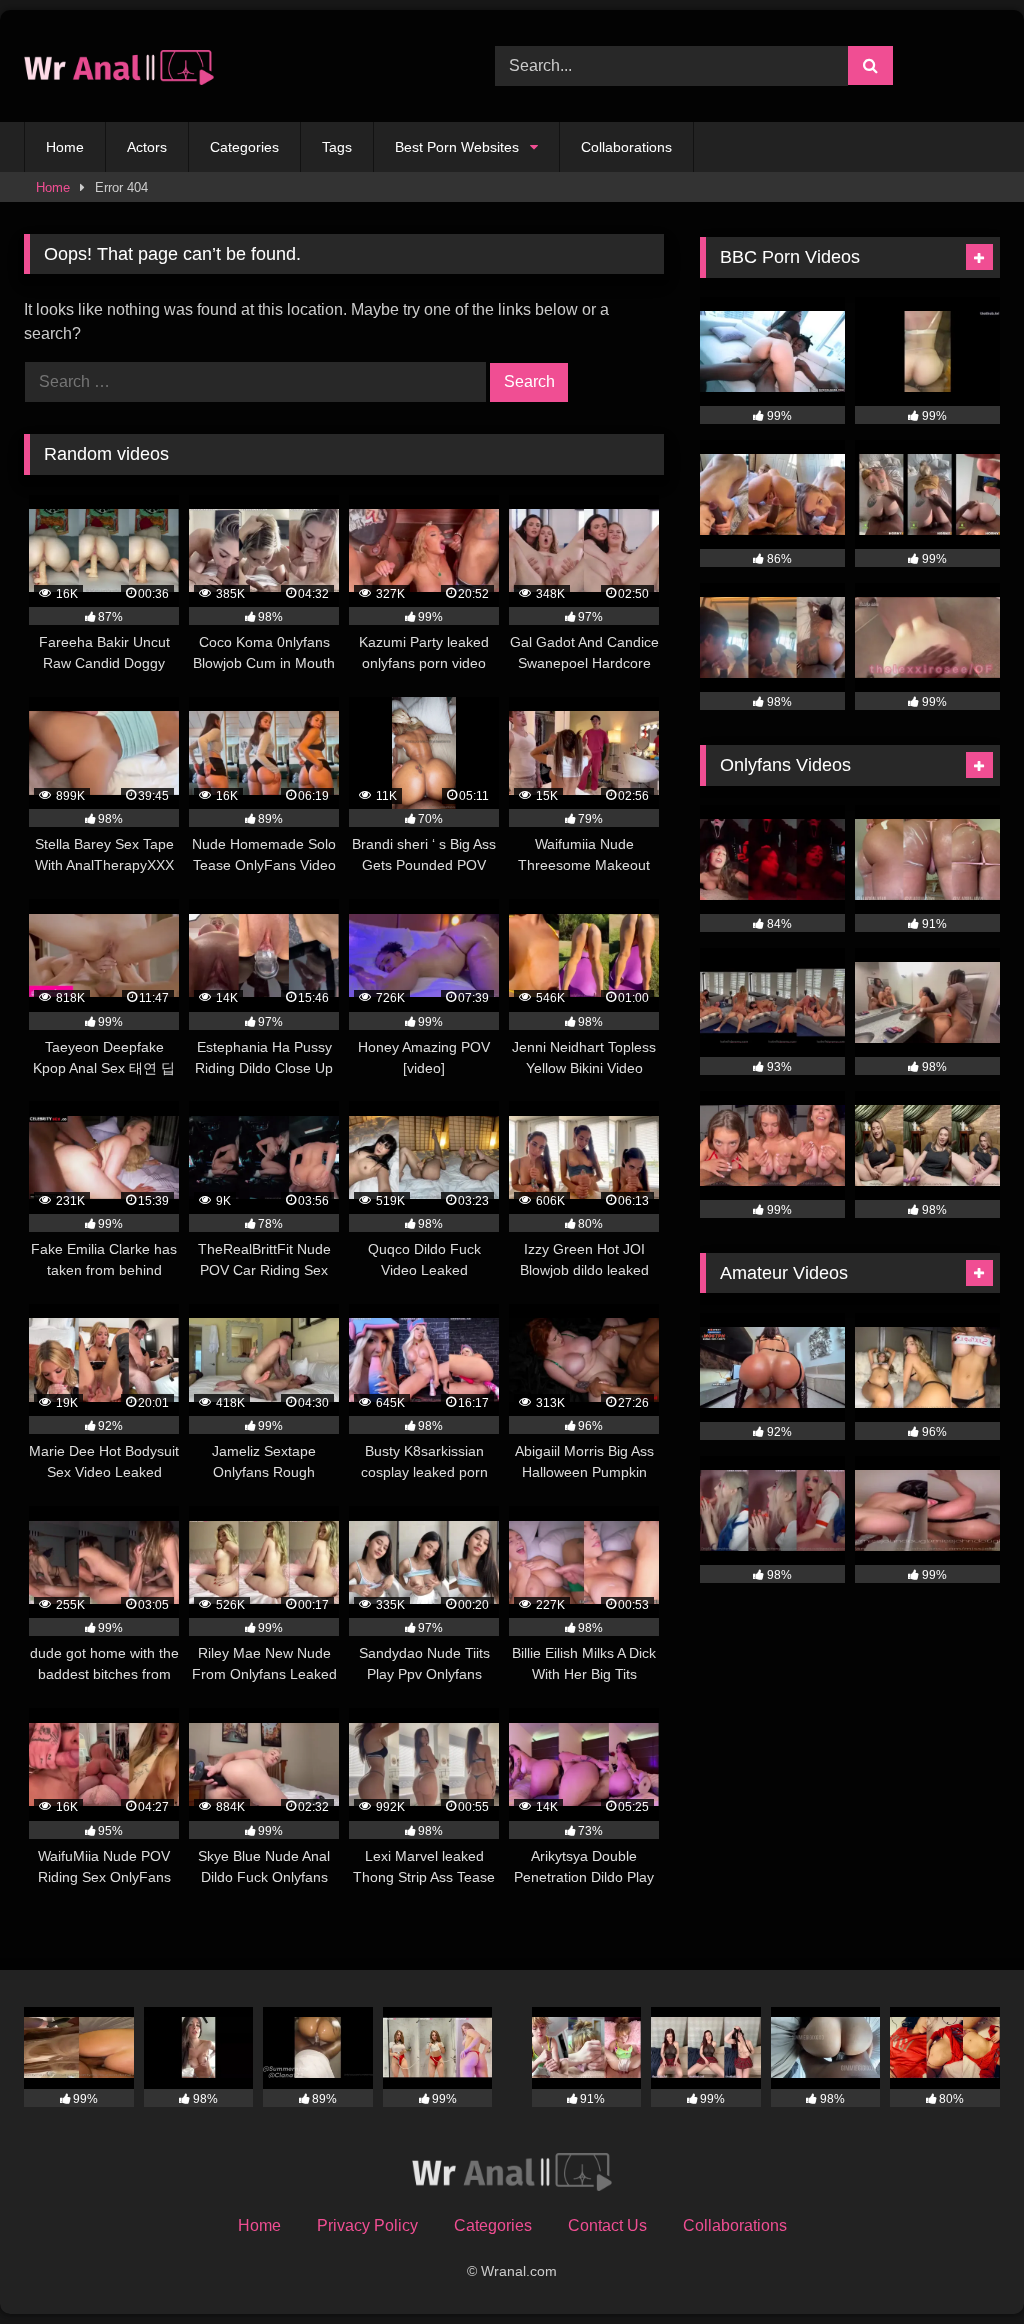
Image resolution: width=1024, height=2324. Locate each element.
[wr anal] (228, 66)
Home (65, 147)
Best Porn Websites (457, 147)
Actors (147, 147)
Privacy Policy (367, 2225)
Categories (244, 147)
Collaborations (626, 147)
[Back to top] (962, 2264)
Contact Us (607, 2225)
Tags (337, 147)
